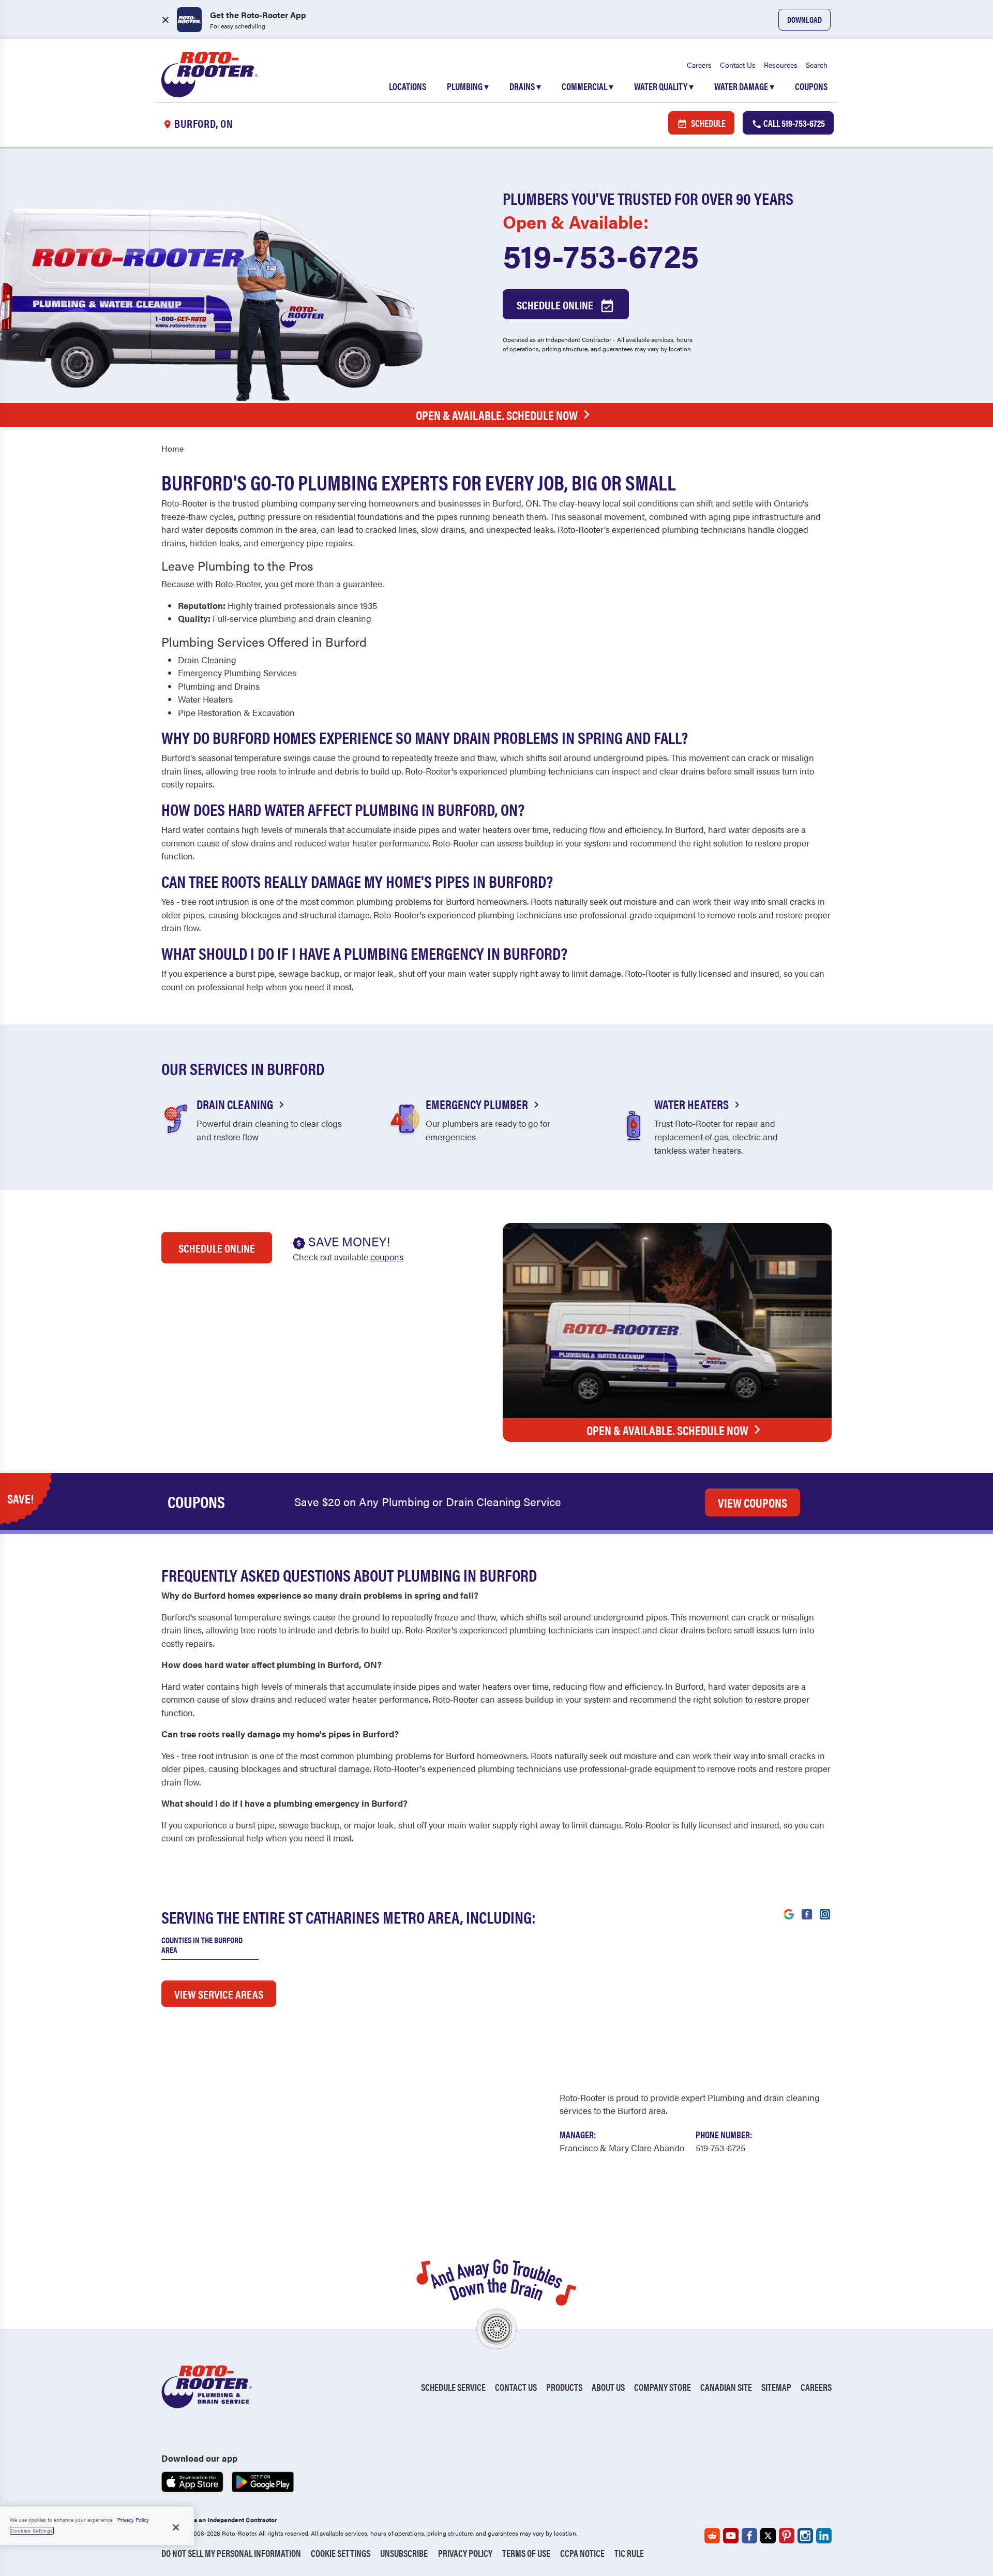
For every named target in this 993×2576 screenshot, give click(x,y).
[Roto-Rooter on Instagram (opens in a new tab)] (805, 2536)
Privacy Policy (465, 2553)
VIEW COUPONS (753, 1502)
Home (172, 448)
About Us (608, 2387)
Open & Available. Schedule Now (497, 415)
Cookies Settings (32, 2530)
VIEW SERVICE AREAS (219, 1994)
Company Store (663, 2387)
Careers (699, 65)
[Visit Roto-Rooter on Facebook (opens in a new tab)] (807, 1913)
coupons (387, 1257)
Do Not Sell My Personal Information (231, 2553)
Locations (408, 86)
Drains (525, 86)
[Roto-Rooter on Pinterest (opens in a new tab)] (787, 2536)
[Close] (176, 2527)
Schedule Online (556, 304)
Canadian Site (726, 2387)
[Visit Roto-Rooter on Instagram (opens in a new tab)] (825, 1913)
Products (564, 2387)
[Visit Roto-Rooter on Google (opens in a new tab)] (789, 1913)
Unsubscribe (404, 2553)
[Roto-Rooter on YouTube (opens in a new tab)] (731, 2536)
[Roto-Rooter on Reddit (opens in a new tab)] (712, 2536)
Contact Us (738, 65)
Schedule (708, 123)
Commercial (588, 86)
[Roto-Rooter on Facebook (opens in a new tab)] (749, 2536)
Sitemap (776, 2387)
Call (793, 123)
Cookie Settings (341, 2553)
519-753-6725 (601, 255)
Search (817, 65)
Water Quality (664, 86)
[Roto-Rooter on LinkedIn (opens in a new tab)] (824, 2536)
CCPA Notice (582, 2553)
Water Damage (744, 86)
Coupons (811, 86)
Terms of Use (526, 2553)
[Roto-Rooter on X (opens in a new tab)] (768, 2536)
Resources (781, 65)
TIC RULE (629, 2553)
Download (804, 19)
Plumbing (468, 86)
